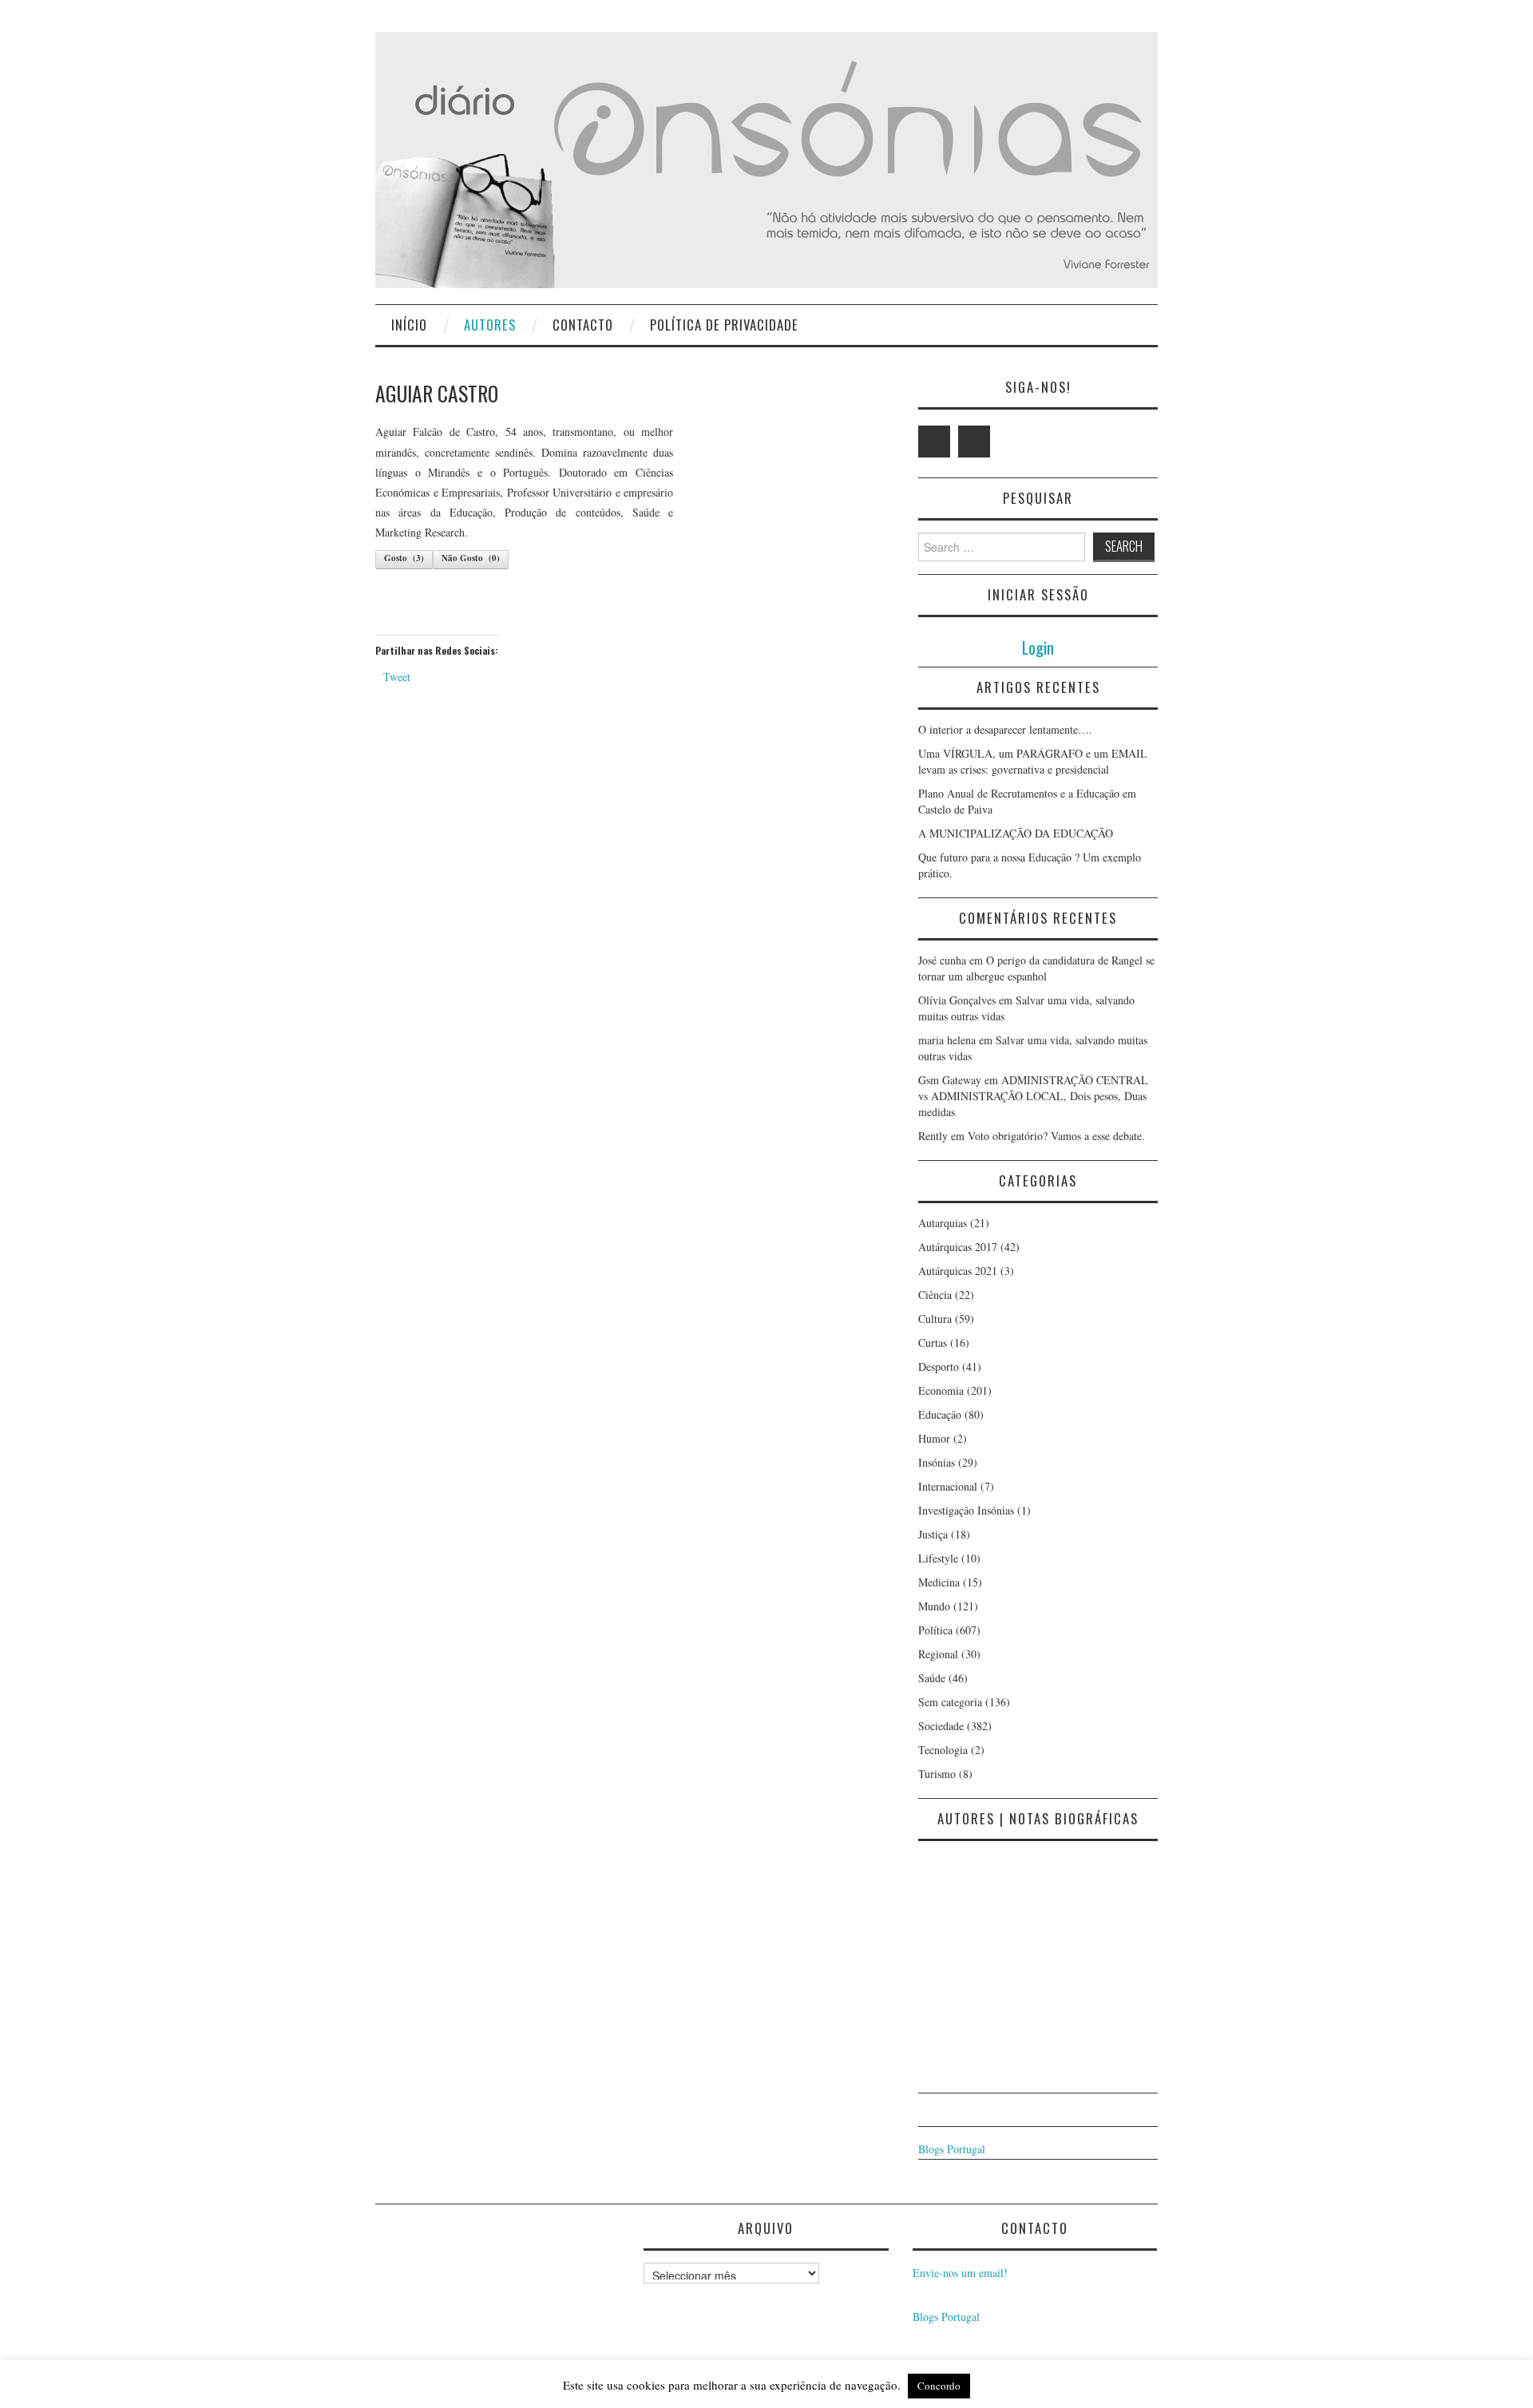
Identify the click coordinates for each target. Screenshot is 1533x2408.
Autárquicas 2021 (958, 1271)
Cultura (935, 1319)
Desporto (939, 1366)
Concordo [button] (939, 2386)
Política (935, 1630)
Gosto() (404, 558)
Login (1038, 647)
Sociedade (941, 1726)
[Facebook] (974, 442)
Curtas (933, 1343)
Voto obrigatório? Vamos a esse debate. (1056, 1136)
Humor (934, 1438)
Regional (938, 1654)
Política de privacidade (724, 325)
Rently (933, 1136)
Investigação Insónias (966, 1510)
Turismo (937, 1774)
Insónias (937, 1462)
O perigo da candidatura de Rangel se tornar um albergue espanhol (1036, 968)
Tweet (397, 677)
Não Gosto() (471, 558)
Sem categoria (950, 1702)
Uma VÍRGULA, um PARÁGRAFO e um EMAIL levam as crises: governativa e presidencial (1033, 761)
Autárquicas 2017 (958, 1247)
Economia (941, 1390)
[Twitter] (934, 442)
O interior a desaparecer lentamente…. (1005, 729)
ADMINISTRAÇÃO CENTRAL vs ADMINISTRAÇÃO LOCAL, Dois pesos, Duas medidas (1033, 1096)
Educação (940, 1414)
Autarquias (943, 1223)
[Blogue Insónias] (766, 158)
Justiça (933, 1534)
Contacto (583, 325)
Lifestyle (938, 1558)
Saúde (932, 1678)
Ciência (935, 1295)
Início (409, 325)
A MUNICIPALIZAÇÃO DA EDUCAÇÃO (1016, 833)
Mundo (934, 1606)
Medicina (939, 1582)
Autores (490, 325)
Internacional (948, 1486)
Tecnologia (943, 1750)
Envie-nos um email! (960, 2273)
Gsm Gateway (950, 1080)
